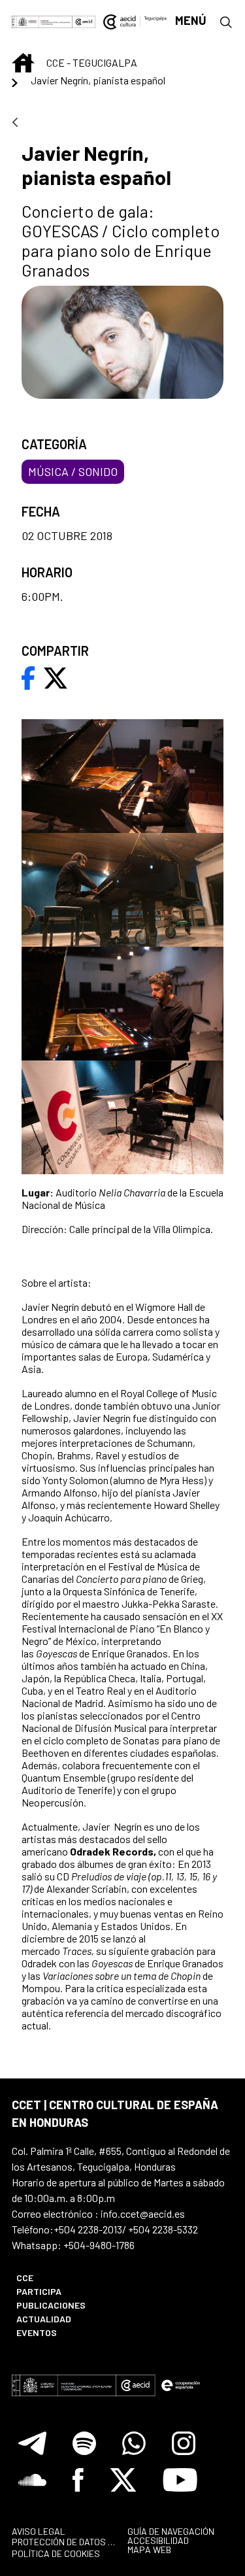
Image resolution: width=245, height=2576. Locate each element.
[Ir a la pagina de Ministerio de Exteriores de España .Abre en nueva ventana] (42, 21)
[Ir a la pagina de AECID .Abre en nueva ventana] (84, 21)
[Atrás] (15, 123)
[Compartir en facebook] (28, 677)
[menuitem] (63, 2278)
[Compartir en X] (56, 677)
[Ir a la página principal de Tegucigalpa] (135, 21)
